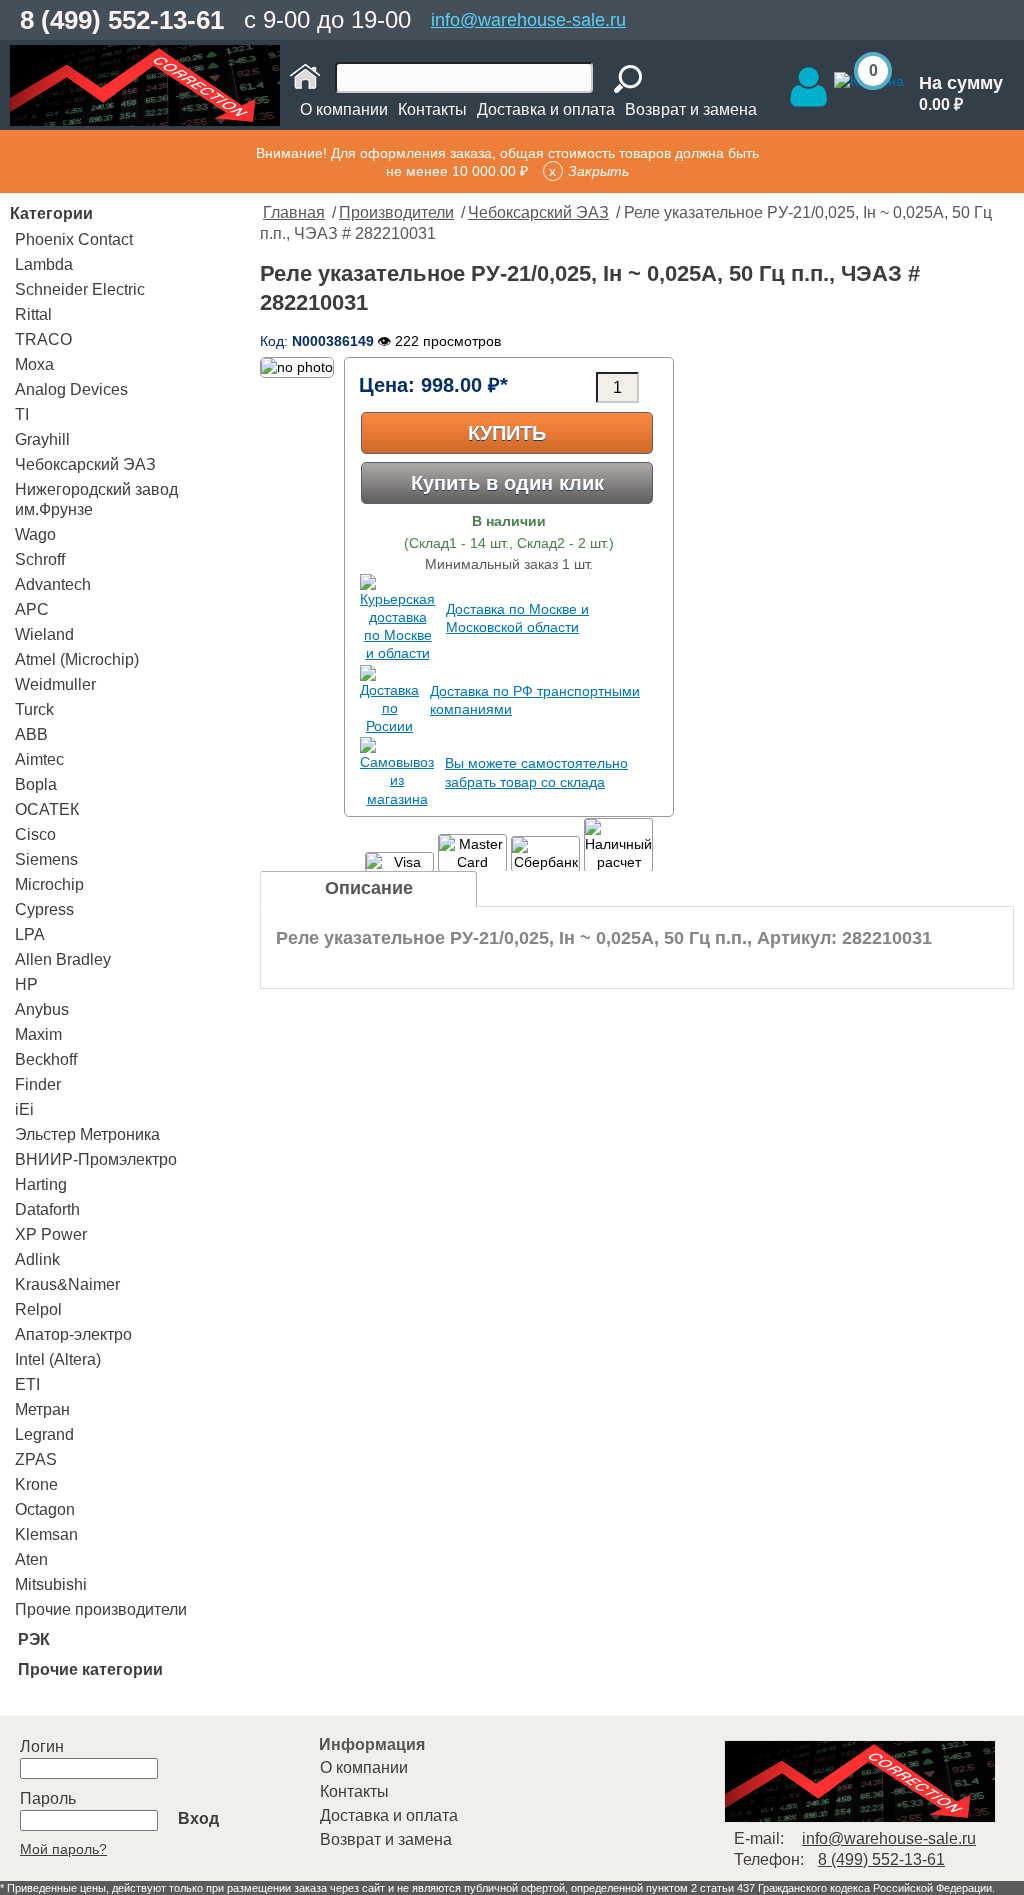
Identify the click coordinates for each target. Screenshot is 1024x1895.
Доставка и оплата (546, 109)
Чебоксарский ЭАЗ (538, 212)
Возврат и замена (691, 109)
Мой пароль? (63, 1849)
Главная (294, 212)
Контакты (432, 109)
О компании (344, 109)
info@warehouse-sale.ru (528, 20)
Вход (198, 1818)
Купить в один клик (507, 483)
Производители (396, 212)
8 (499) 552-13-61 (122, 20)
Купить (507, 433)
